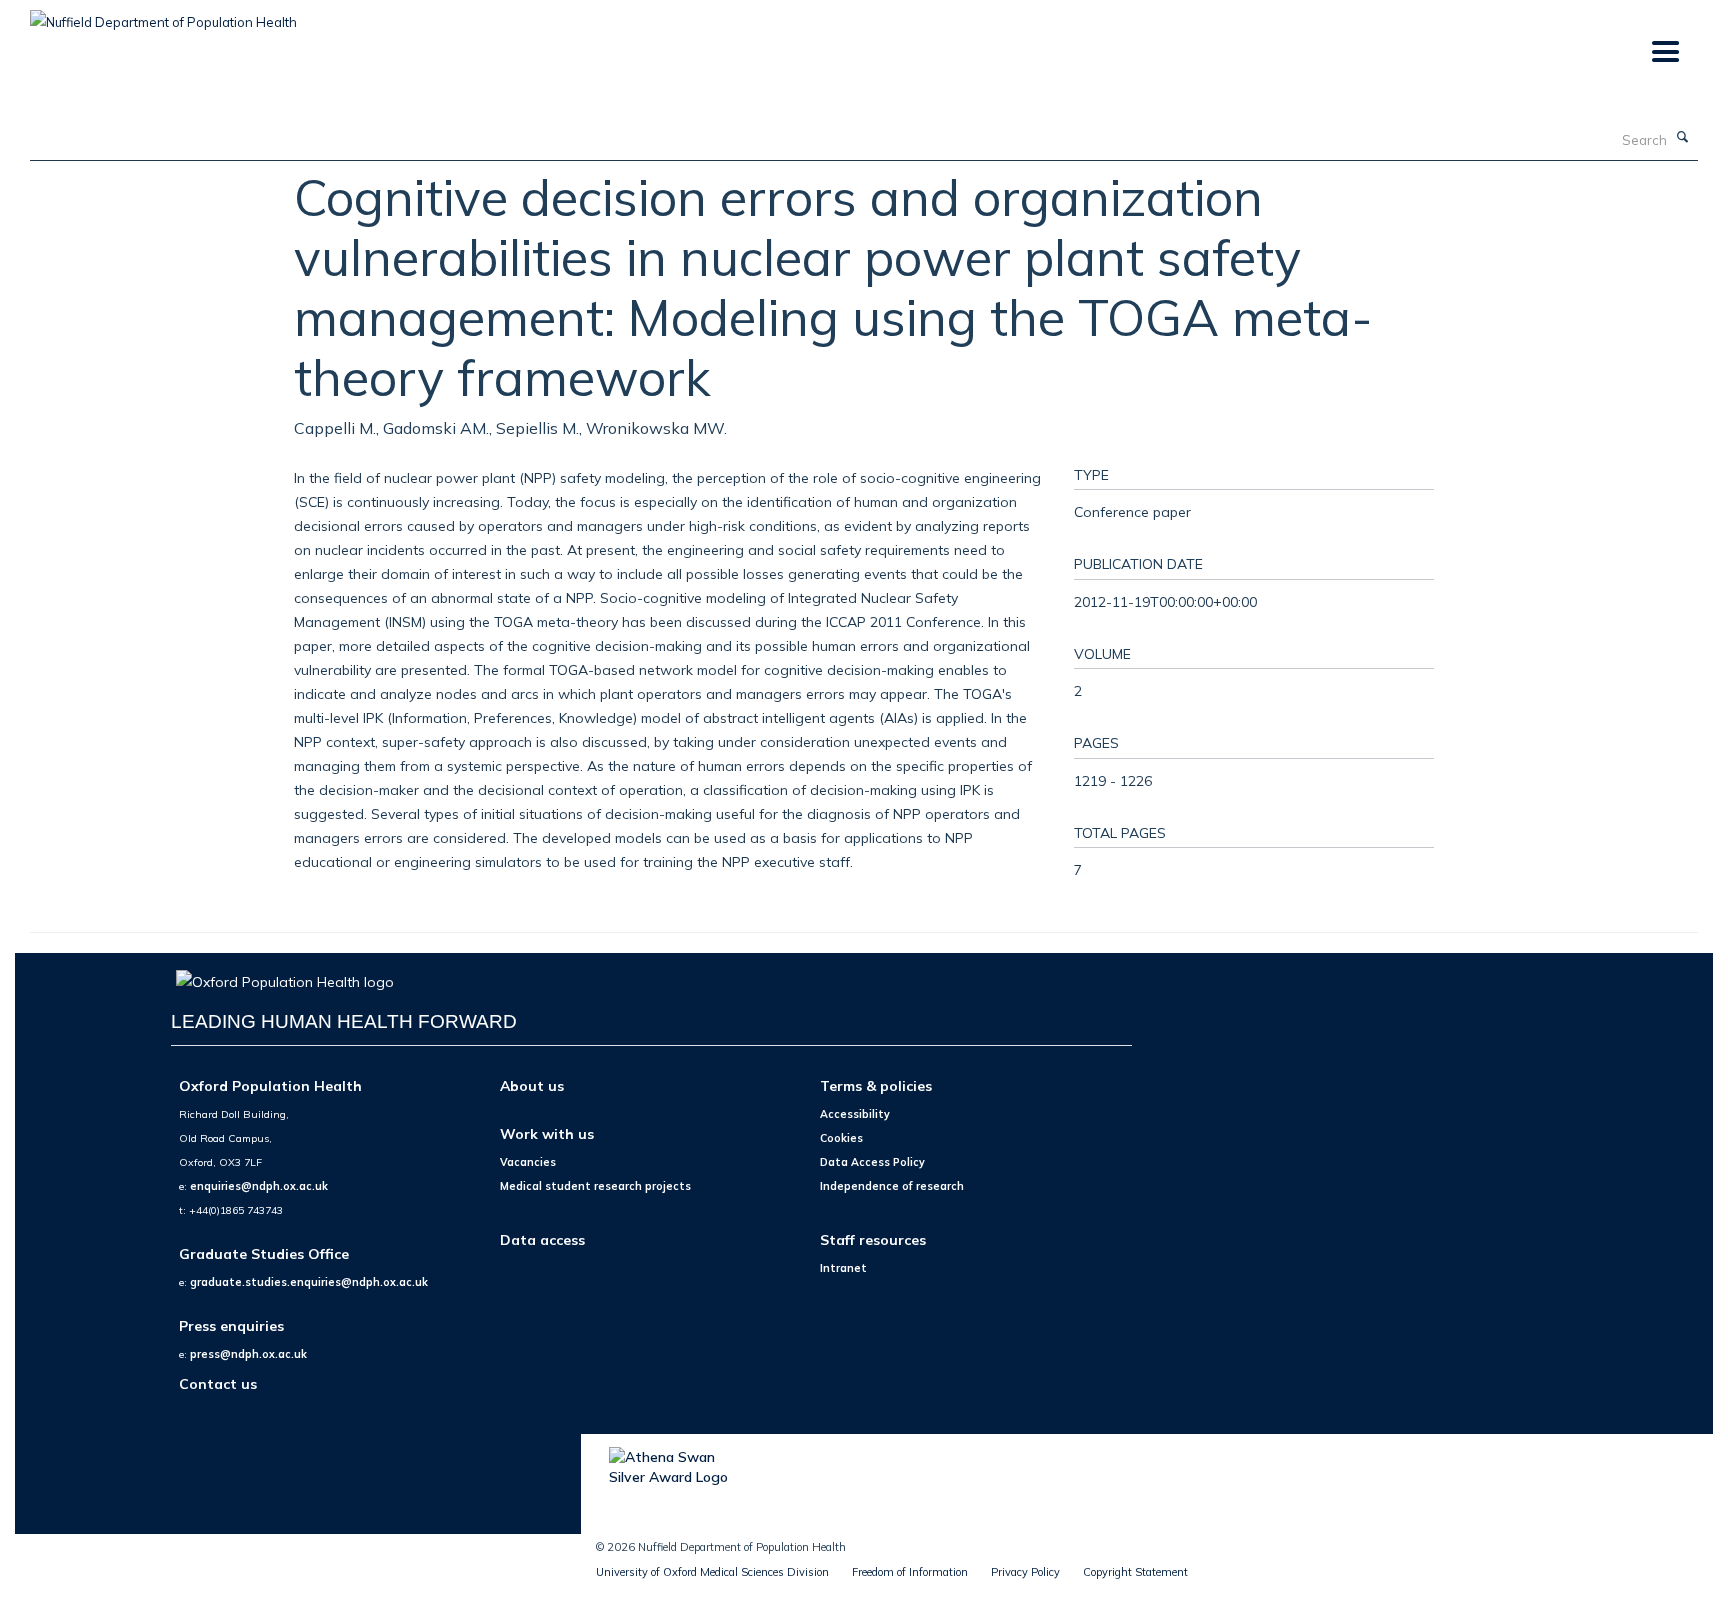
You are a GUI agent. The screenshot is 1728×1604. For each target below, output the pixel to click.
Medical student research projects (595, 1186)
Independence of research (892, 1186)
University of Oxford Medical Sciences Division (712, 1572)
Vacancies (528, 1162)
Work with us (547, 1133)
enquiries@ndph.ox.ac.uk (259, 1186)
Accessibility (855, 1114)
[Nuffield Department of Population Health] (163, 15)
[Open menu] (1664, 52)
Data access (542, 1239)
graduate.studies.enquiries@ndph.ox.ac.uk (309, 1282)
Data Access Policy (872, 1162)
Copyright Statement (1135, 1572)
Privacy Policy (1025, 1572)
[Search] (1683, 138)
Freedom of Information (910, 1572)
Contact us (218, 1383)
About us (532, 1085)
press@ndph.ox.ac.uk (248, 1354)
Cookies (841, 1138)
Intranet (843, 1268)
